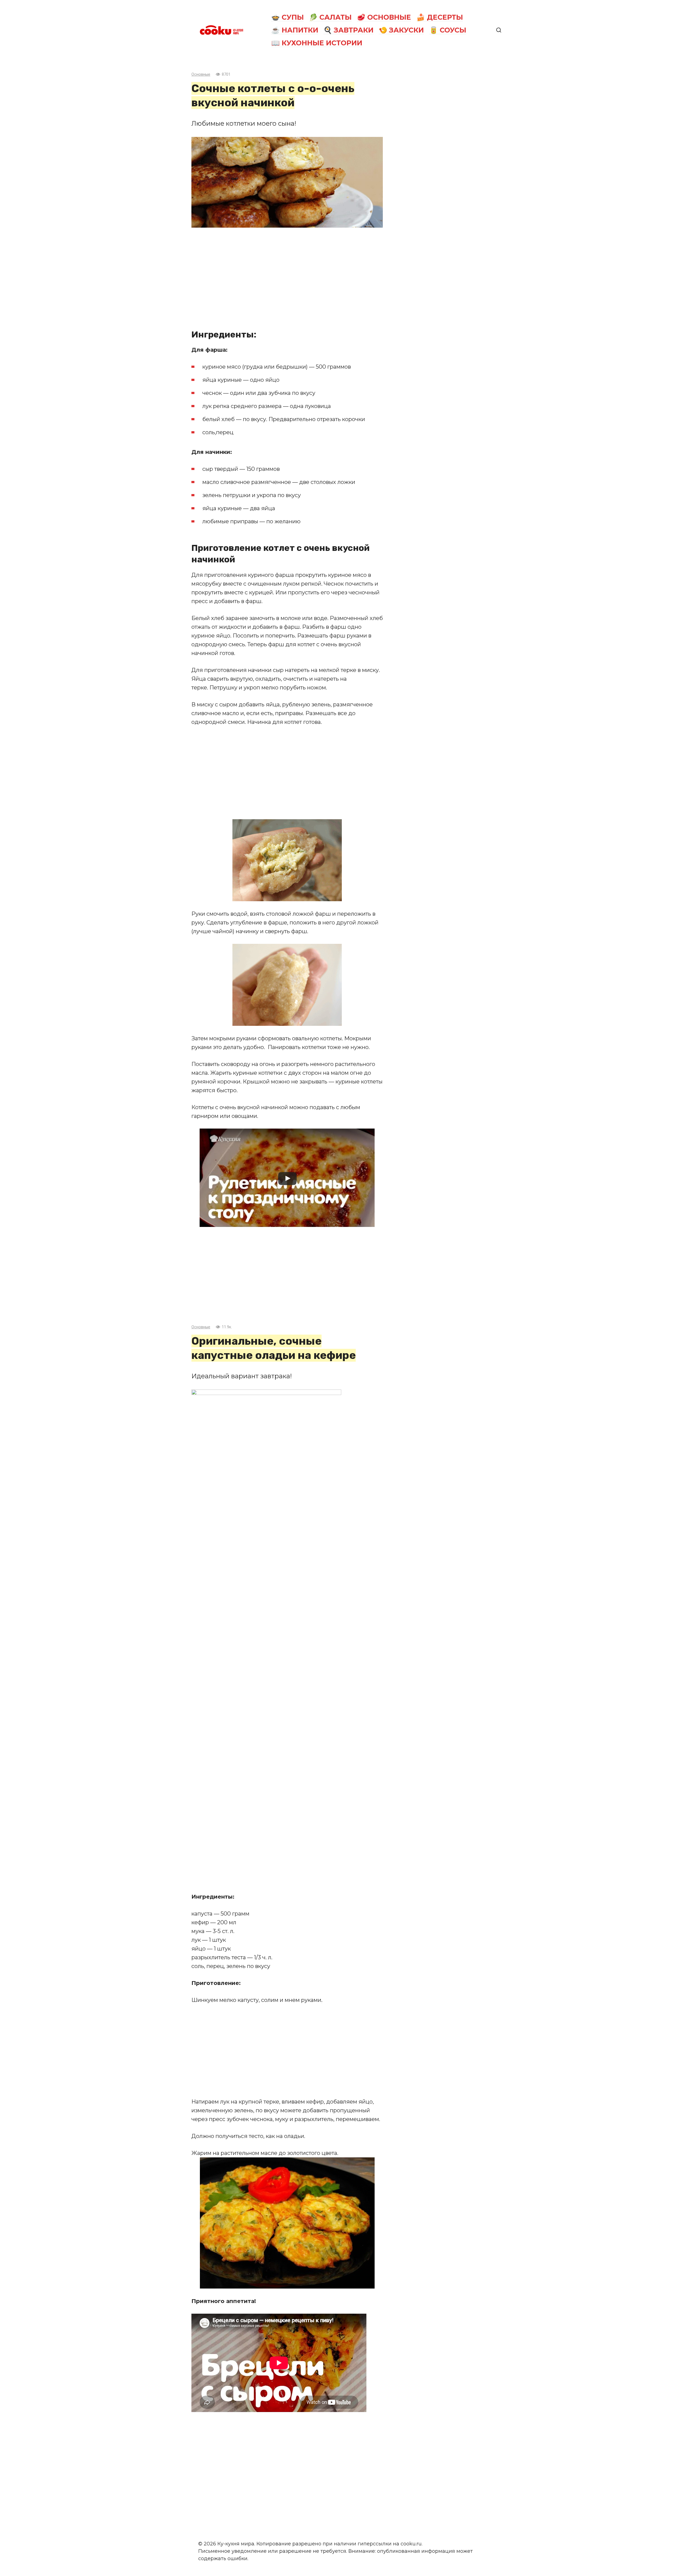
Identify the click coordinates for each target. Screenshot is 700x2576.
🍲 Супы (288, 17)
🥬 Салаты (330, 17)
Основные (201, 74)
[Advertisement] (287, 274)
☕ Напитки (295, 30)
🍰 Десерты (440, 17)
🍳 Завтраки (348, 30)
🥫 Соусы (448, 30)
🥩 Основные (384, 17)
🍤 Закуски (401, 30)
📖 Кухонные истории (317, 43)
